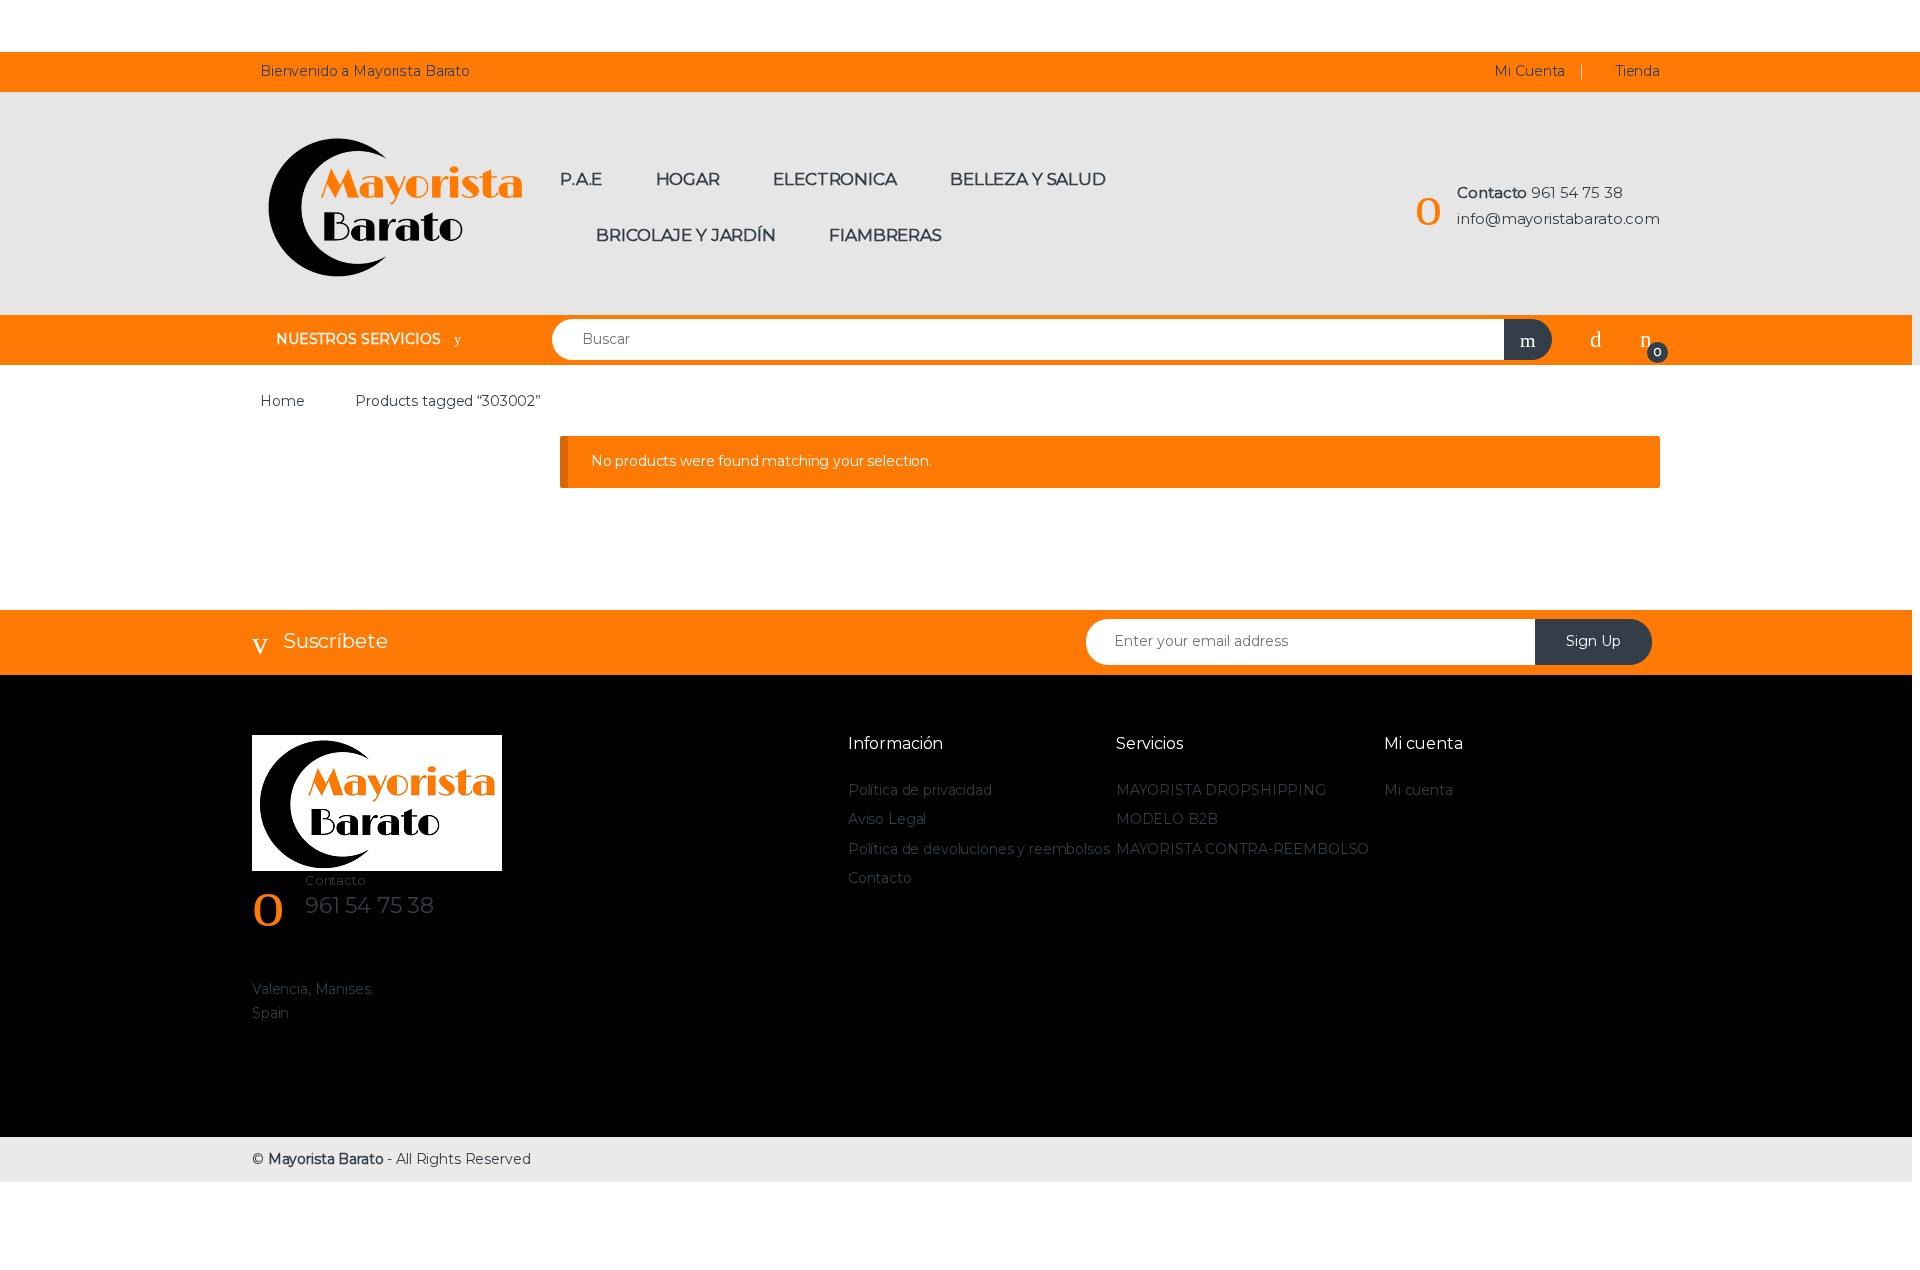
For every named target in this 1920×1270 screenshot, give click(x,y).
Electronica (834, 179)
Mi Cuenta (1529, 71)
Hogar (688, 179)
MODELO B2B (1167, 819)
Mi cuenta (1418, 790)
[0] (1646, 339)
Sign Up (1593, 641)
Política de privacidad (920, 790)
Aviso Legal (887, 819)
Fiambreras (885, 235)
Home (282, 401)
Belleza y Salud (1028, 179)
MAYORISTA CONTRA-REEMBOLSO (1242, 849)
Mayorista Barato (326, 1159)
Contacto (880, 878)
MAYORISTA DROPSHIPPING (1221, 790)
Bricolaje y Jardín (685, 235)
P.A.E (581, 179)
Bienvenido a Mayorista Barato (365, 71)
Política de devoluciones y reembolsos (979, 849)
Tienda (1638, 71)
